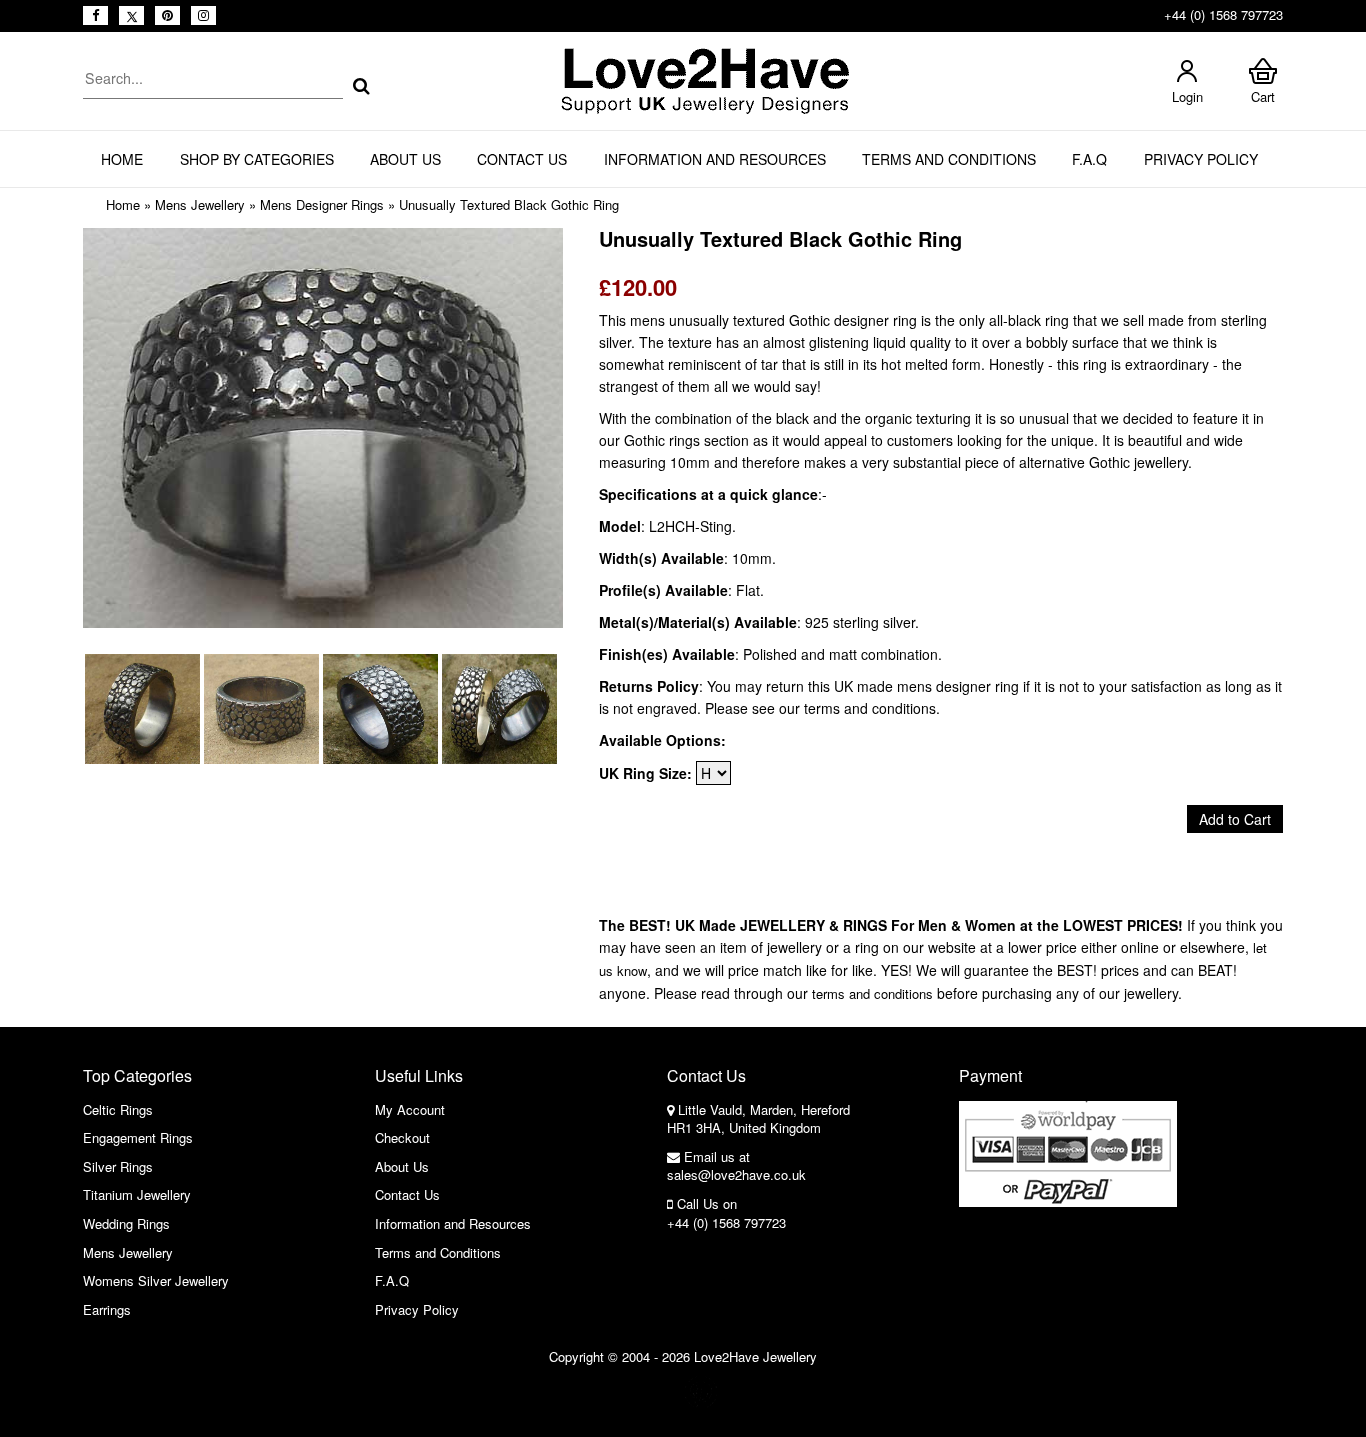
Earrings (107, 1309)
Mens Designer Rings (322, 204)
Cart (1263, 96)
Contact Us (522, 159)
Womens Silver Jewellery (156, 1280)
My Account (410, 1109)
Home (122, 159)
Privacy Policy (1201, 159)
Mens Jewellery (200, 204)
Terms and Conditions (949, 159)
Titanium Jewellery (137, 1194)
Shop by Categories (257, 159)
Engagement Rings (138, 1137)
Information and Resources (715, 159)
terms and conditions (872, 993)
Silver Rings (118, 1166)
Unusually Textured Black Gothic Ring (509, 204)
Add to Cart (1235, 819)
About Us (405, 159)
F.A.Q (1089, 159)
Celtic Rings (118, 1109)
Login (1187, 96)
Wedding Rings (126, 1223)
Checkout (402, 1137)
